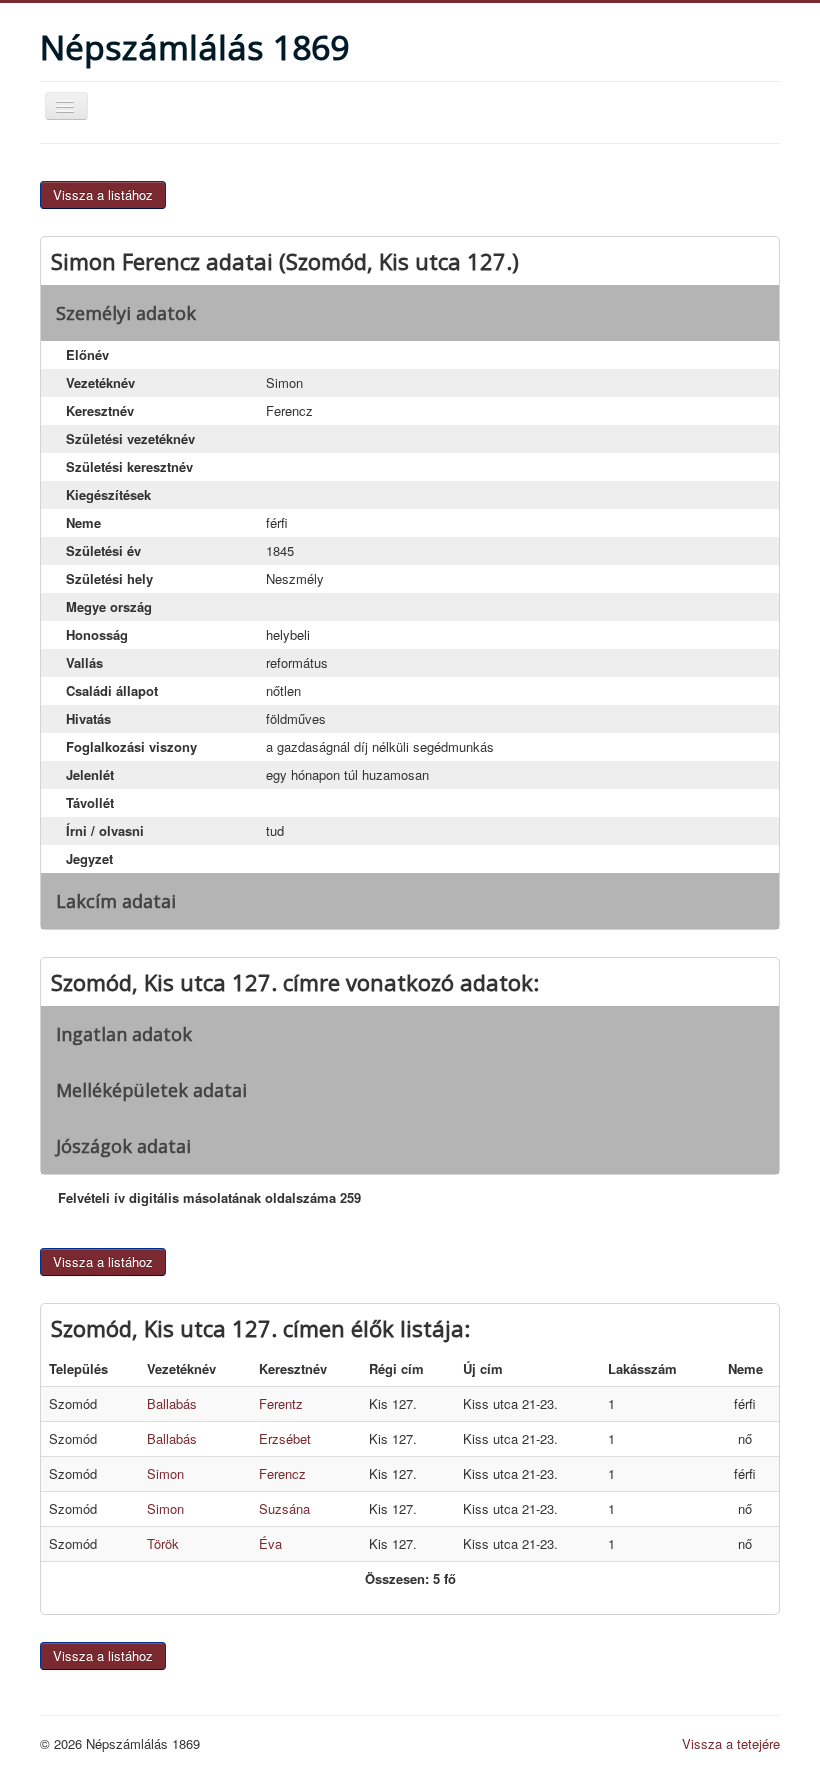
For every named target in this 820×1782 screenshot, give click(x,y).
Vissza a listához (103, 194)
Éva (270, 1543)
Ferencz (282, 1473)
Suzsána (284, 1508)
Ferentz (281, 1403)
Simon (165, 1473)
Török (163, 1543)
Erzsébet (285, 1438)
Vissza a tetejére (731, 1743)
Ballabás (172, 1403)
